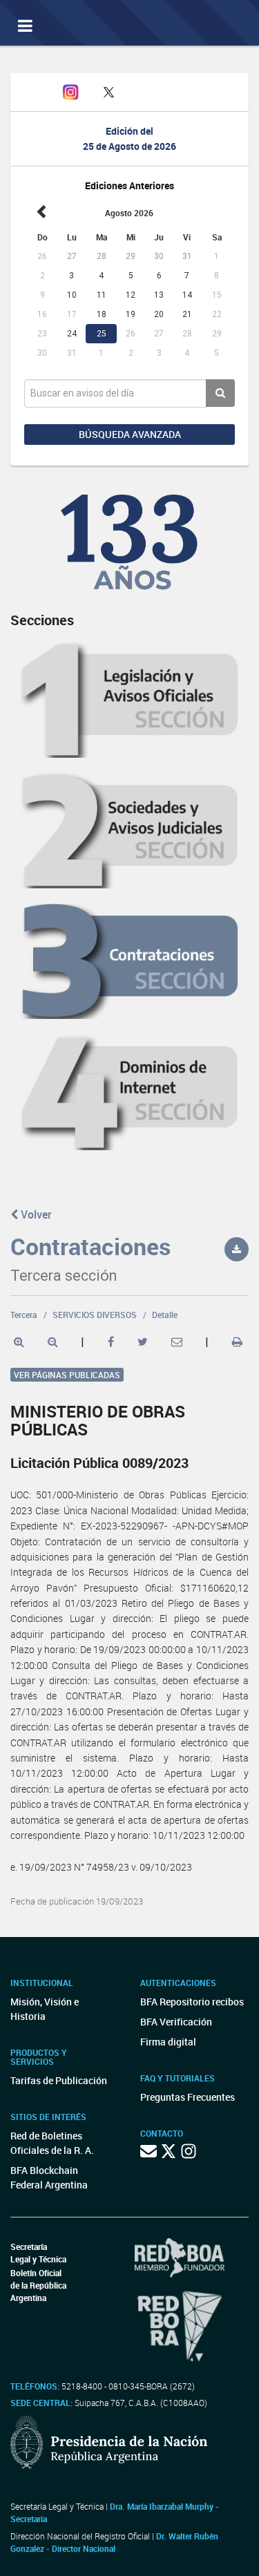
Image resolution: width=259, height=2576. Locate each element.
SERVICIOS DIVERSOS (95, 1315)
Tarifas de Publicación (59, 2080)
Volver (35, 1214)
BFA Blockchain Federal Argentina (49, 2177)
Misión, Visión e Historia (45, 2009)
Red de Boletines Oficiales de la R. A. (52, 2143)
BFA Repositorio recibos (192, 2002)
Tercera (24, 1315)
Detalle (165, 1315)
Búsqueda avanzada (130, 434)
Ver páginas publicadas (67, 1375)
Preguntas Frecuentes (188, 2097)
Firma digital (168, 2042)
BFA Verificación (176, 2022)
